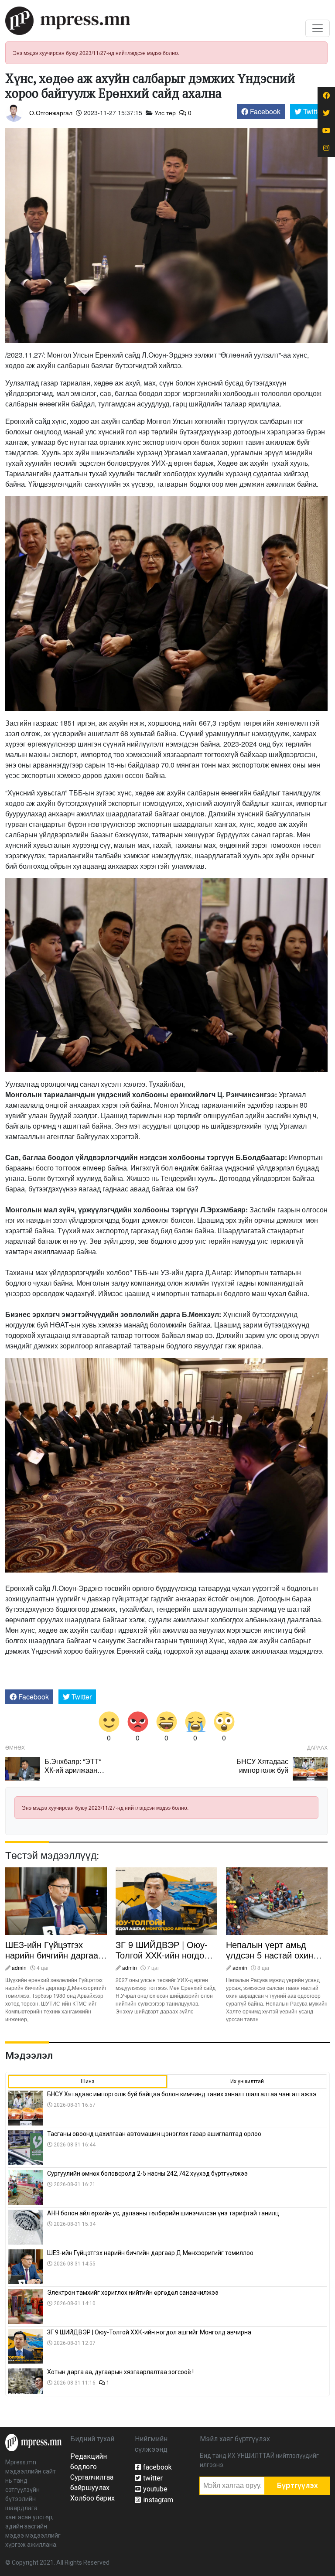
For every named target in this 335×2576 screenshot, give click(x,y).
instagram (158, 2500)
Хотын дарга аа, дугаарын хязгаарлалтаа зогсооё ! (121, 2372)
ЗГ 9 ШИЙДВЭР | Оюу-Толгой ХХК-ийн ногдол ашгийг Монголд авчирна (166, 1955)
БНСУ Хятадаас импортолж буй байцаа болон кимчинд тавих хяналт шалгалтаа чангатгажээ (182, 2094)
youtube (155, 2489)
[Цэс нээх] (318, 28)
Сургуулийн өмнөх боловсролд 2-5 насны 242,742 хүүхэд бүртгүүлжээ (148, 2173)
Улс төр (165, 113)
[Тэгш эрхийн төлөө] (33, 2442)
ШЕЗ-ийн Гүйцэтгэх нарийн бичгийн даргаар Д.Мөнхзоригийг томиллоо (54, 1960)
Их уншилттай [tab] (247, 2081)
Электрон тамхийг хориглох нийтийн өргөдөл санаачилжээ (133, 2293)
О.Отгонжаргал (51, 113)
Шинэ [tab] (88, 2081)
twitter (153, 2478)
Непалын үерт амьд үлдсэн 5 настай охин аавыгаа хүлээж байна (271, 1955)
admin (19, 1967)
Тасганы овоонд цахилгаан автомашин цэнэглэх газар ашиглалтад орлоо (154, 2134)
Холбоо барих (92, 2498)
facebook (157, 2467)
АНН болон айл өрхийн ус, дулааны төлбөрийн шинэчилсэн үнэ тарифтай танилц (163, 2213)
